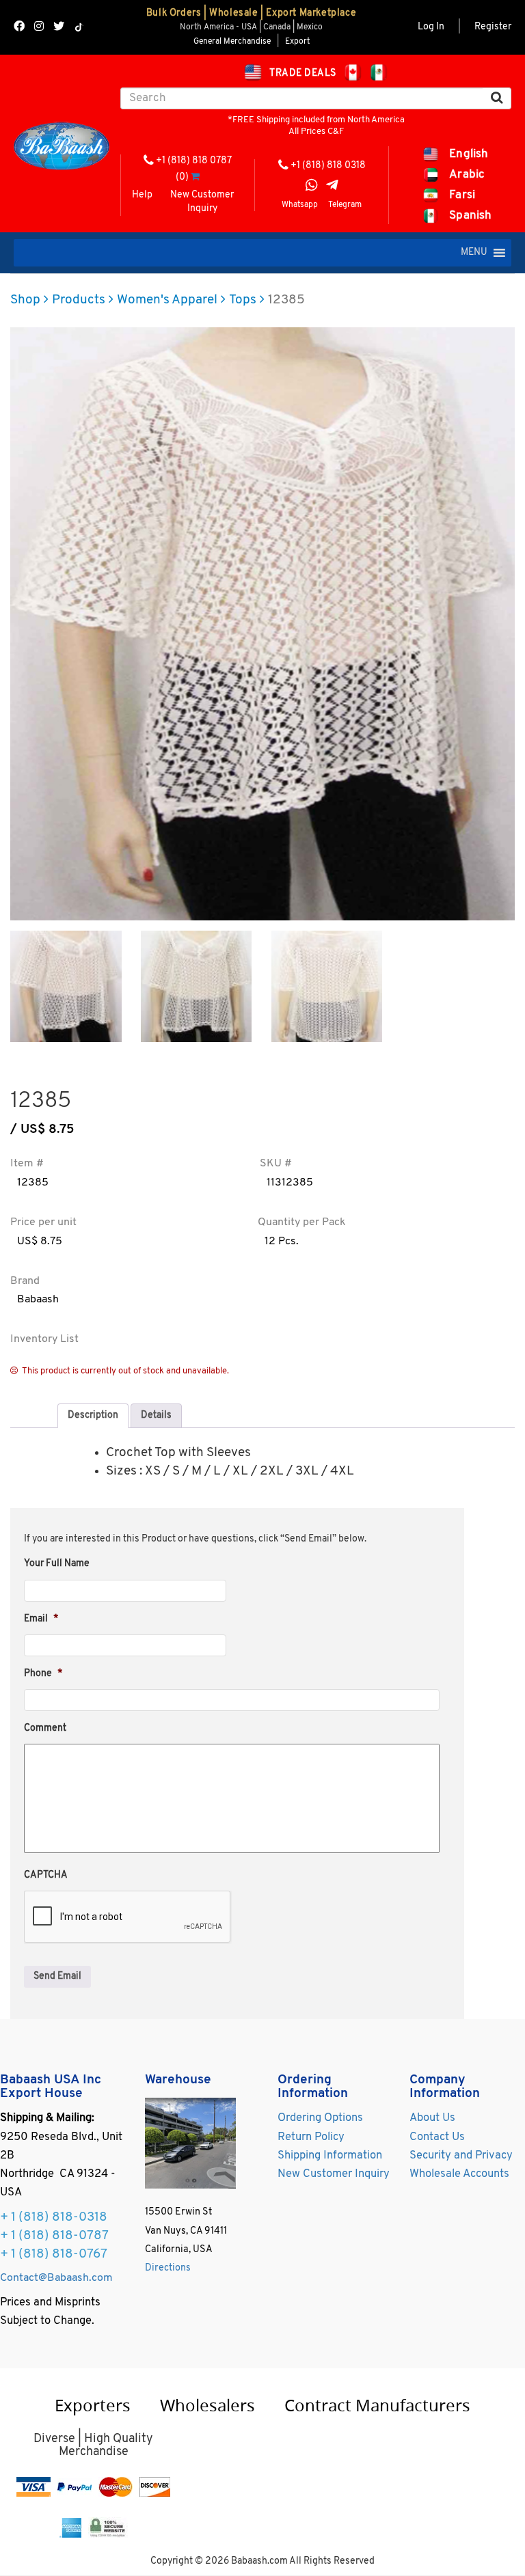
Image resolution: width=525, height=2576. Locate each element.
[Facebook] (19, 28)
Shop (25, 300)
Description (93, 1415)
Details (156, 1415)
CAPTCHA (46, 1875)
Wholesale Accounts (459, 2174)
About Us (432, 2118)
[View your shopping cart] (195, 177)
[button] (474, 253)
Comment (45, 1728)
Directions (168, 2268)
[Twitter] (59, 28)
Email (41, 1619)
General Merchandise (232, 42)
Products (79, 300)
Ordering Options (320, 2118)
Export (297, 42)
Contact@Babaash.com (56, 2278)
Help (142, 195)
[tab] (93, 1416)
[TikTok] (79, 27)
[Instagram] (39, 28)
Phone (43, 1674)
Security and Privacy (461, 2156)
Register (493, 27)
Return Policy (311, 2137)
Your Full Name (57, 1564)
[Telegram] (332, 187)
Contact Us (437, 2137)
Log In (431, 27)
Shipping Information (330, 2156)
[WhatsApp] (312, 187)
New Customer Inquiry (202, 202)
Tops (243, 300)
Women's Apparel (167, 300)
